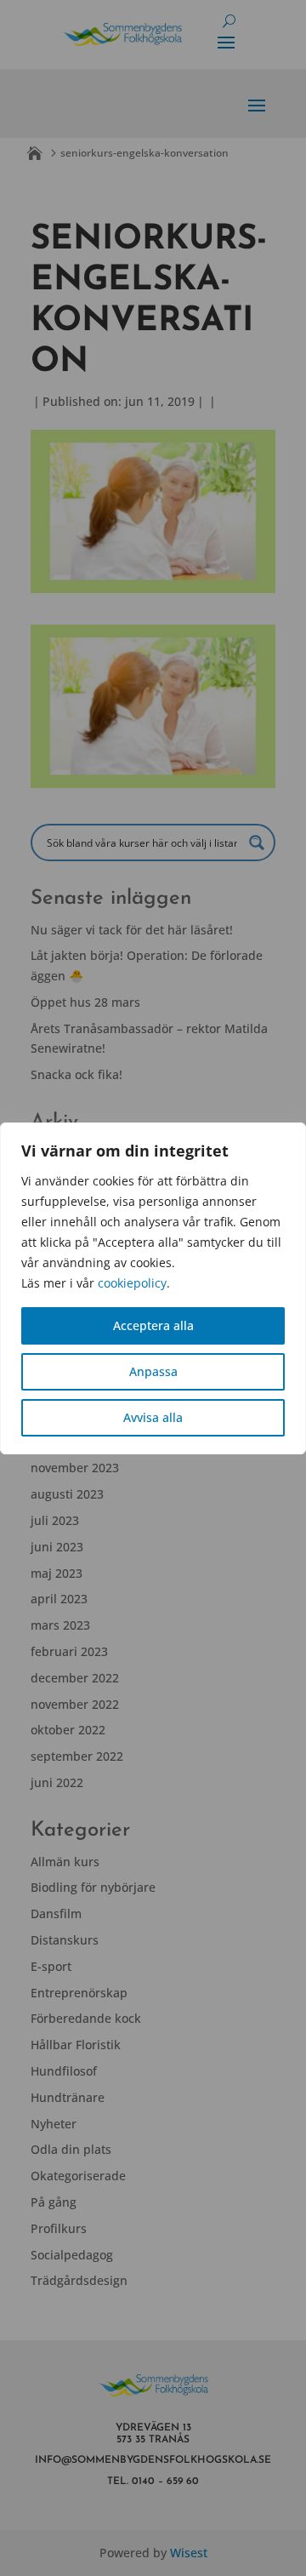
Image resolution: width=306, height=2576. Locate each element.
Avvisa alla (153, 1417)
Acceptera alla (153, 1325)
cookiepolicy (132, 1283)
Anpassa (153, 1371)
